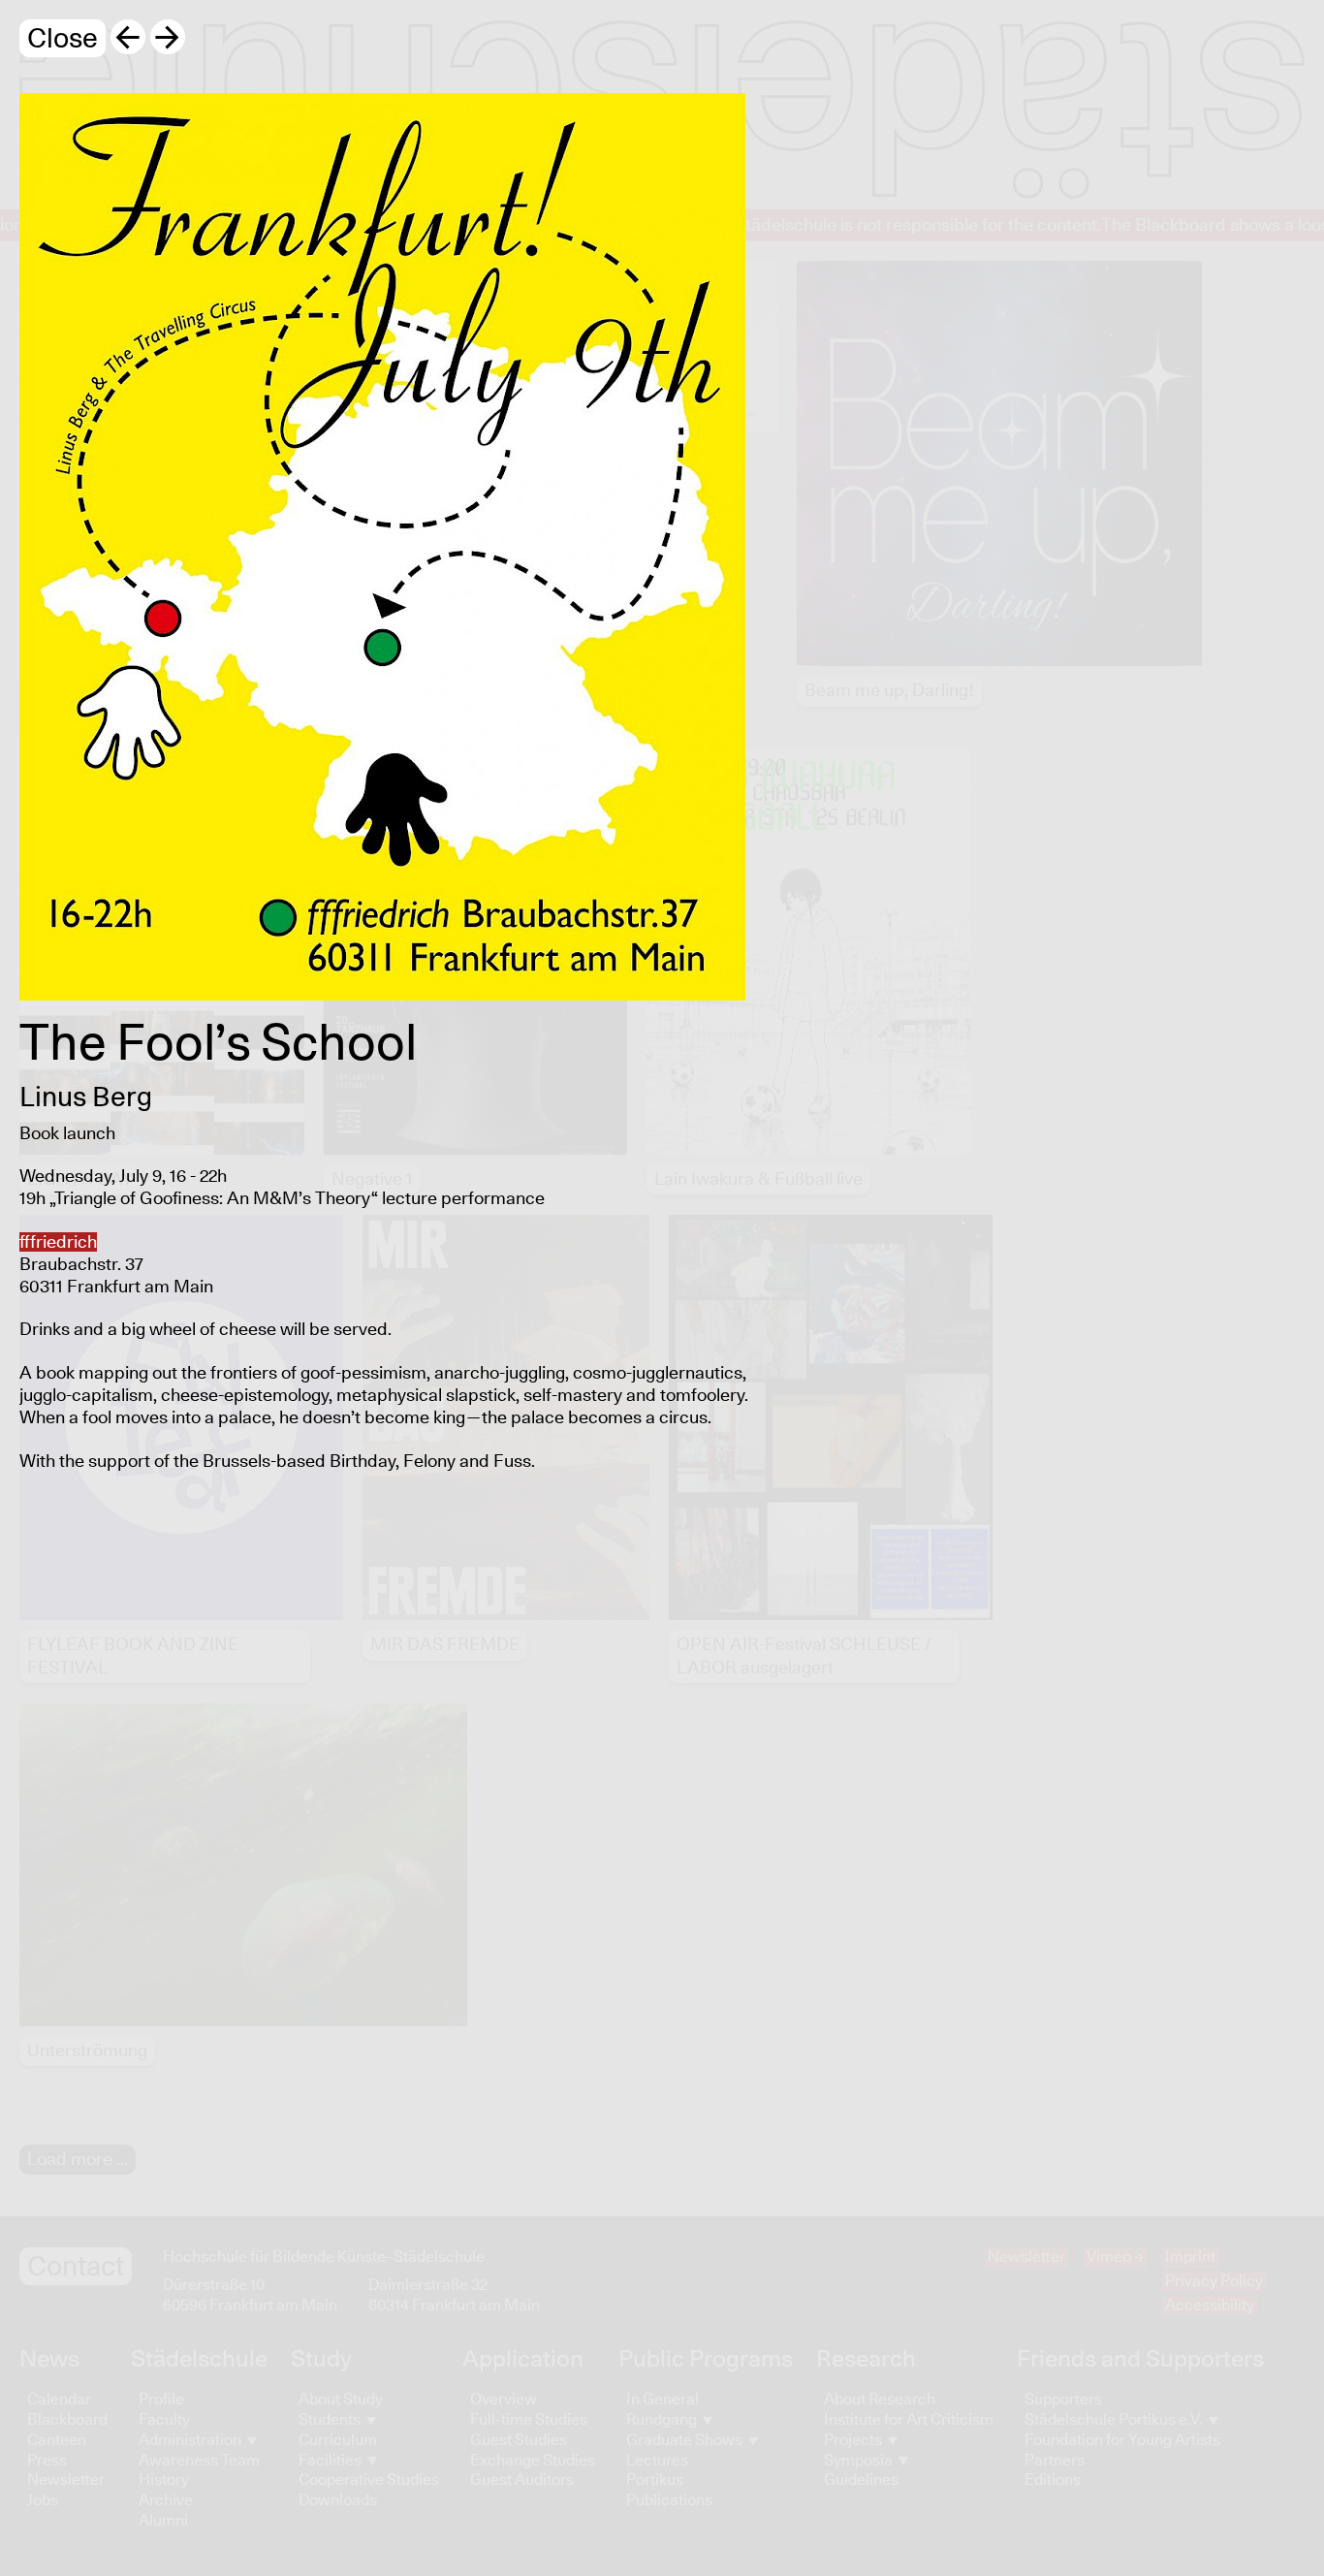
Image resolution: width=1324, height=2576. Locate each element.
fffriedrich (58, 1243)
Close (63, 39)
